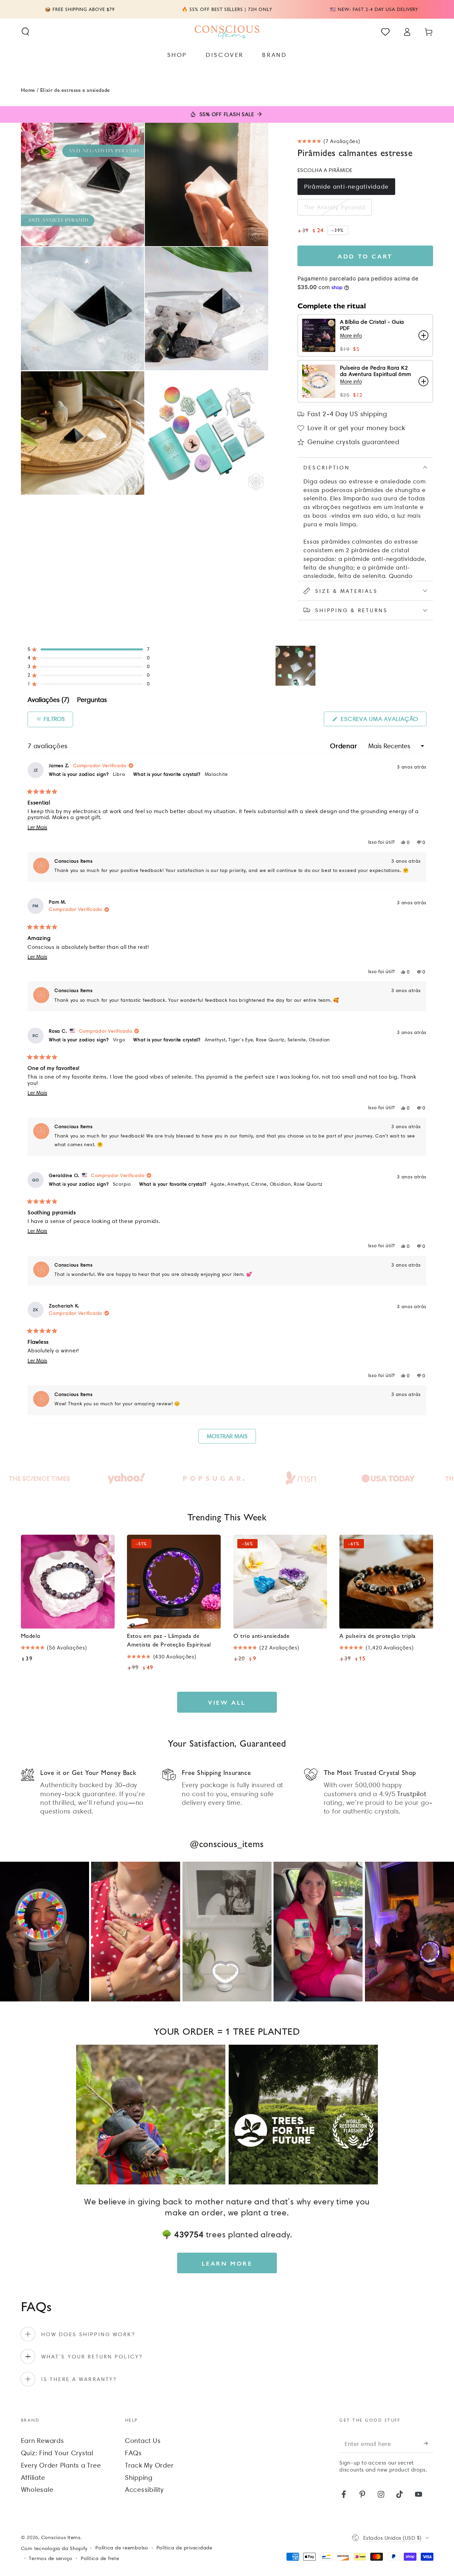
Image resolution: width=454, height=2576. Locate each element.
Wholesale (37, 2490)
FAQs (133, 2453)
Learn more (227, 2263)
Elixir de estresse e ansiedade (75, 90)
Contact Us (143, 2441)
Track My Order (149, 2465)
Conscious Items (61, 2537)
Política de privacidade (184, 2548)
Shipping (139, 2478)
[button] (25, 32)
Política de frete (100, 2558)
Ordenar (344, 746)
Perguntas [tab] (92, 701)
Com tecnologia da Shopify (54, 2548)
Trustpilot (412, 1794)
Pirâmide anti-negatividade (346, 186)
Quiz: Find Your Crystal (57, 2453)
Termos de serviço (51, 2558)
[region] (296, 666)
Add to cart (365, 256)
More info (351, 336)
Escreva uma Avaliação (383, 721)
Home (28, 90)
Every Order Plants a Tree (61, 2465)
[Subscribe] (429, 2443)
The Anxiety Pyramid (335, 207)
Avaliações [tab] (48, 701)
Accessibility (144, 2490)
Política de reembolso (122, 2548)
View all (227, 1702)
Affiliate (33, 2478)
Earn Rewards (43, 2441)
